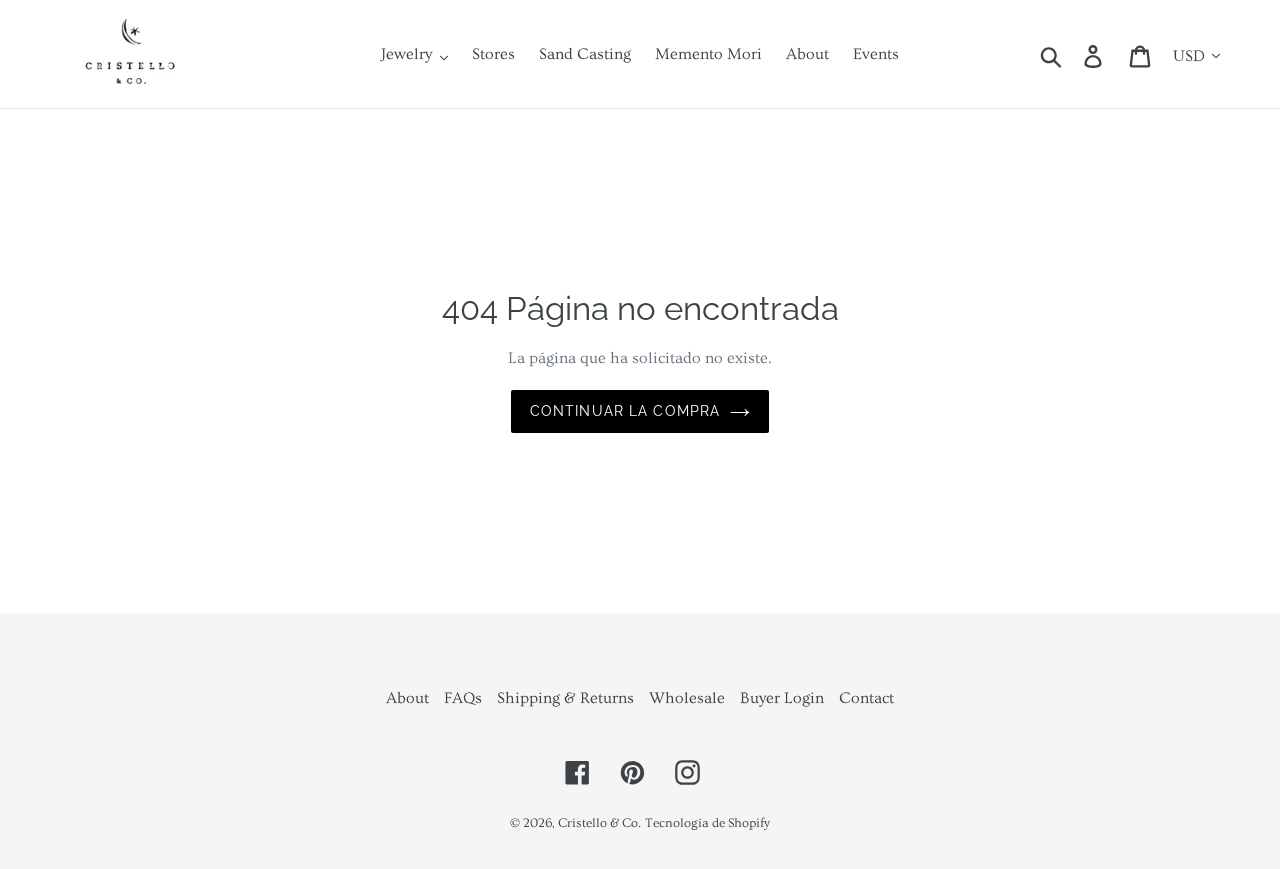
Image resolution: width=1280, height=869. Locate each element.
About (407, 698)
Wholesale (687, 698)
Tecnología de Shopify (707, 823)
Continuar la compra (625, 411)
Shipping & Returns (565, 698)
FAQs (463, 698)
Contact (866, 698)
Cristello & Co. (599, 823)
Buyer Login (782, 698)
